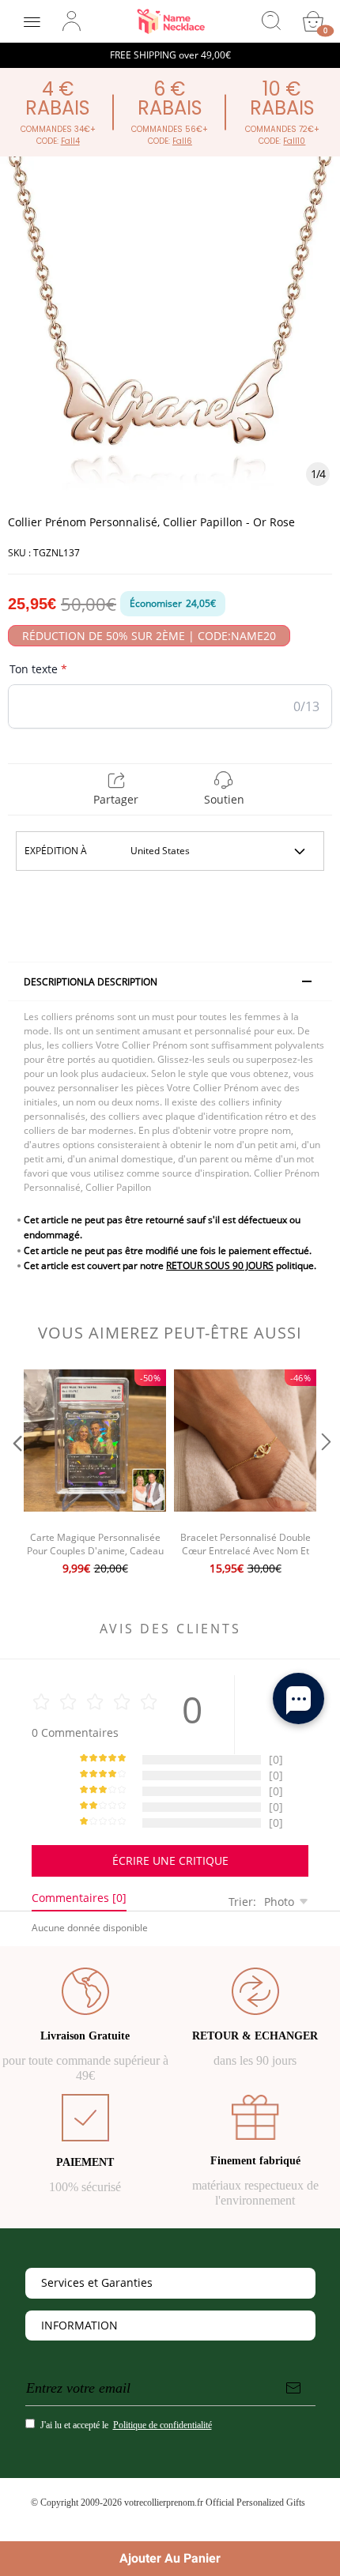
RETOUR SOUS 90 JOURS (220, 1265)
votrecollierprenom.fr (164, 2503)
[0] (313, 21)
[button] (16, 1474)
